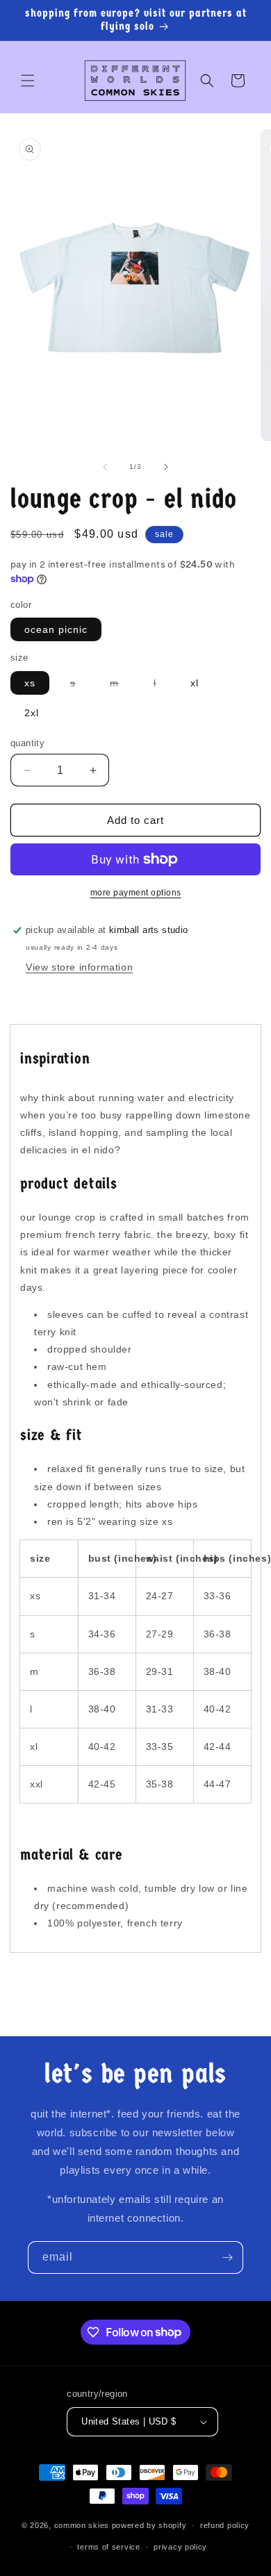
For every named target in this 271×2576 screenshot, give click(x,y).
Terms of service (108, 2547)
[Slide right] (166, 467)
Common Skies (82, 2525)
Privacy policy (180, 2547)
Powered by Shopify (149, 2525)
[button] (28, 81)
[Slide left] (105, 467)
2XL (32, 713)
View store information (79, 967)
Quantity (27, 743)
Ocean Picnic (56, 629)
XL (195, 683)
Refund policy (225, 2525)
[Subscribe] (227, 2257)
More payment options (136, 893)
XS (30, 683)
